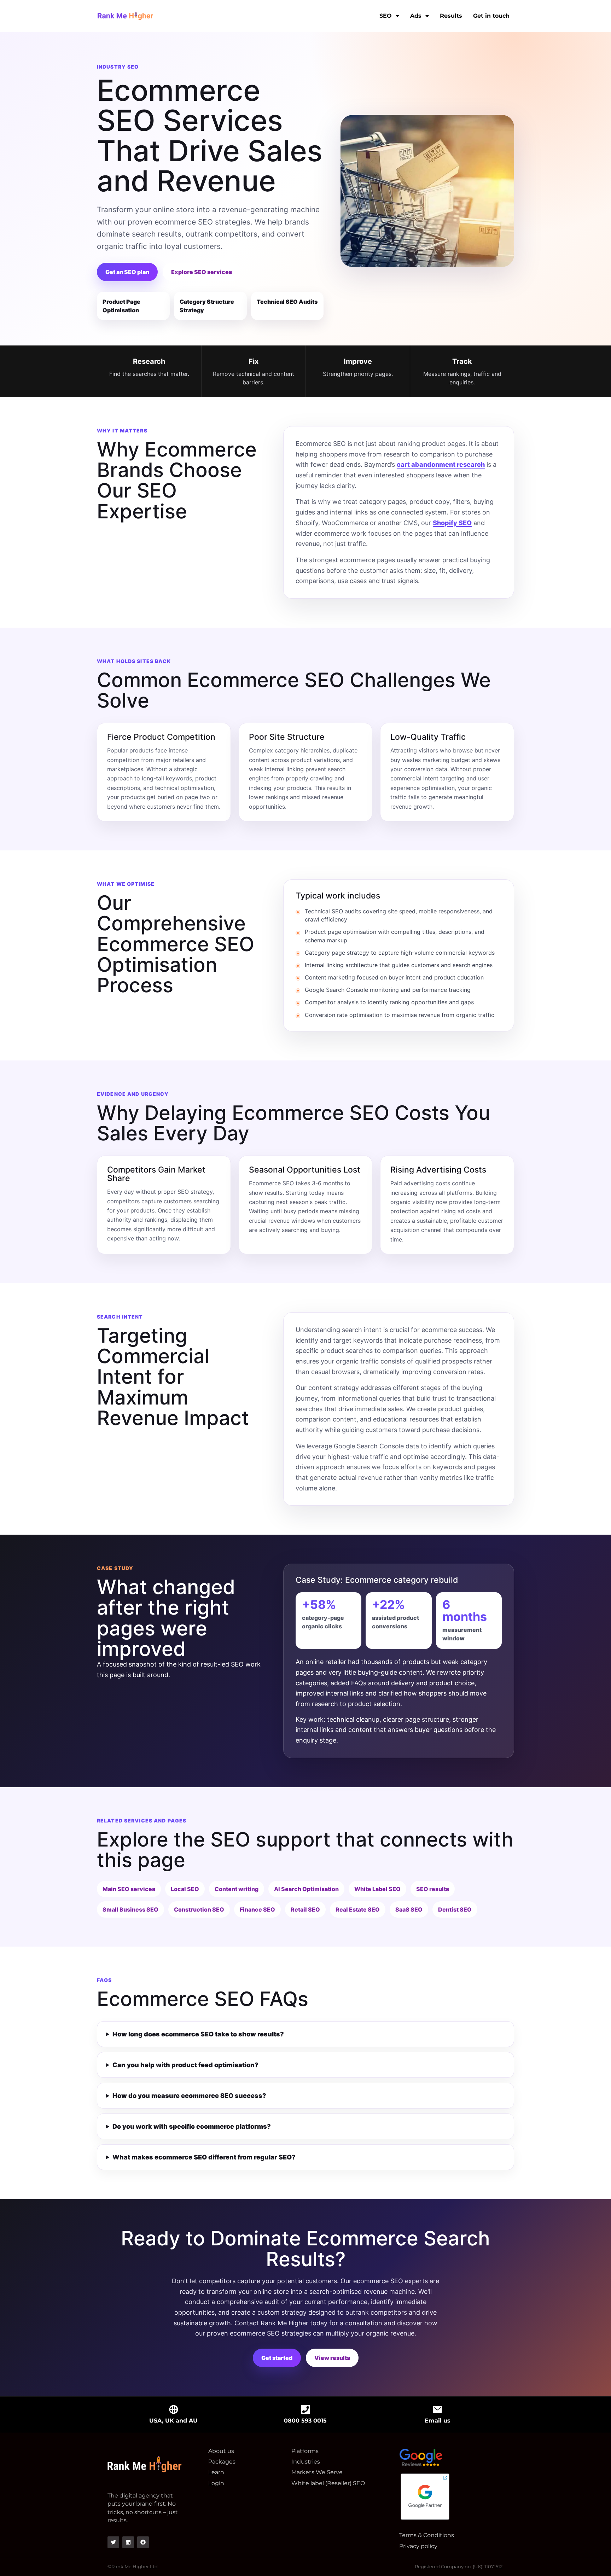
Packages (222, 2462)
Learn (216, 2472)
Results (451, 16)
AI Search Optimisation (306, 1889)
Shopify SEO (452, 523)
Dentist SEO (455, 1909)
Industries (306, 2462)
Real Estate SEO (358, 1909)
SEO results (433, 1889)
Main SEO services (129, 1889)
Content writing (237, 1889)
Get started (277, 2358)
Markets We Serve (317, 2472)
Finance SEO (257, 1909)
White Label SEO (377, 1889)
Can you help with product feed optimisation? (185, 2065)
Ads (416, 16)
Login (216, 2483)
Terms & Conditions (427, 2535)
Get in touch (491, 16)
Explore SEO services (202, 272)
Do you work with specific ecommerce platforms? (192, 2126)
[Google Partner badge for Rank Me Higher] (435, 2497)
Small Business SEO (130, 1909)
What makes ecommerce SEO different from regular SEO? (204, 2157)
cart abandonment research (441, 464)
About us (221, 2451)
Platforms (305, 2451)
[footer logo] (145, 2466)
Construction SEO (199, 1909)
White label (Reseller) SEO (328, 2483)
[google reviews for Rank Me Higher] (435, 2458)
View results (332, 2358)
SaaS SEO (409, 1909)
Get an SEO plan (127, 272)
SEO (386, 16)
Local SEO (185, 1889)
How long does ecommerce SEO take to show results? (198, 2034)
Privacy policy (418, 2546)
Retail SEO (305, 1909)
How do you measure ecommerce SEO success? (189, 2096)
